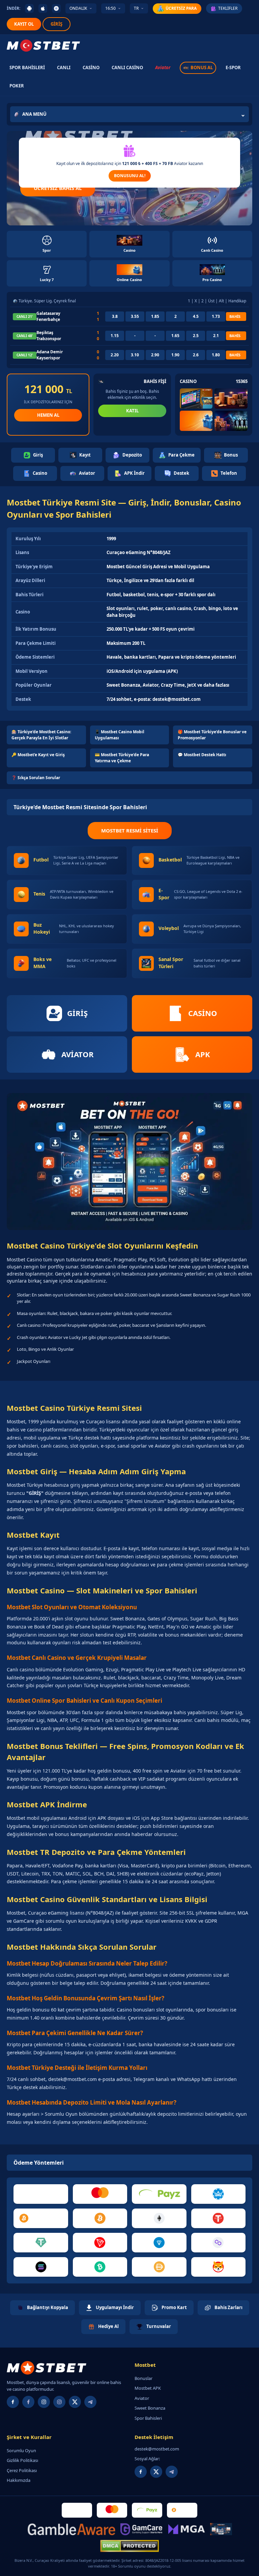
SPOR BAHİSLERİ (27, 67)
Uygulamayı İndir (115, 2307)
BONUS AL (202, 67)
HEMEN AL (48, 415)
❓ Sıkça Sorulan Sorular (36, 778)
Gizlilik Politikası (22, 2460)
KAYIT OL (24, 24)
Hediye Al (108, 2326)
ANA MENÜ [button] (34, 114)
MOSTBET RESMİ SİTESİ (130, 830)
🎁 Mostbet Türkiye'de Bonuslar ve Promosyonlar (212, 735)
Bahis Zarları (228, 2307)
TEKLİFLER (228, 8)
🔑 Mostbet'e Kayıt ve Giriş (38, 755)
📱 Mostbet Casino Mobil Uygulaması (120, 735)
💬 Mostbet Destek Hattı (202, 755)
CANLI (64, 67)
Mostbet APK (148, 2388)
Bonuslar (143, 2378)
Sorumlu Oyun (21, 2450)
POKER (17, 86)
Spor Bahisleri (148, 2418)
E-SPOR (233, 67)
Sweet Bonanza (150, 2408)
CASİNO (91, 67)
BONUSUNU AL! (130, 176)
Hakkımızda (19, 2480)
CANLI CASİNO (127, 67)
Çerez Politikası (22, 2470)
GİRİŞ (56, 24)
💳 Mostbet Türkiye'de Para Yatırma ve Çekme (122, 758)
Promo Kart (174, 2307)
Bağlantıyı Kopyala (48, 2307)
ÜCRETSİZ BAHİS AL (58, 188)
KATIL (132, 411)
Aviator (163, 67)
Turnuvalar (159, 2326)
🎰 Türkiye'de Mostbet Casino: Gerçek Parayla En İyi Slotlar (41, 735)
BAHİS (235, 316)
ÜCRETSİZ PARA (181, 8)
